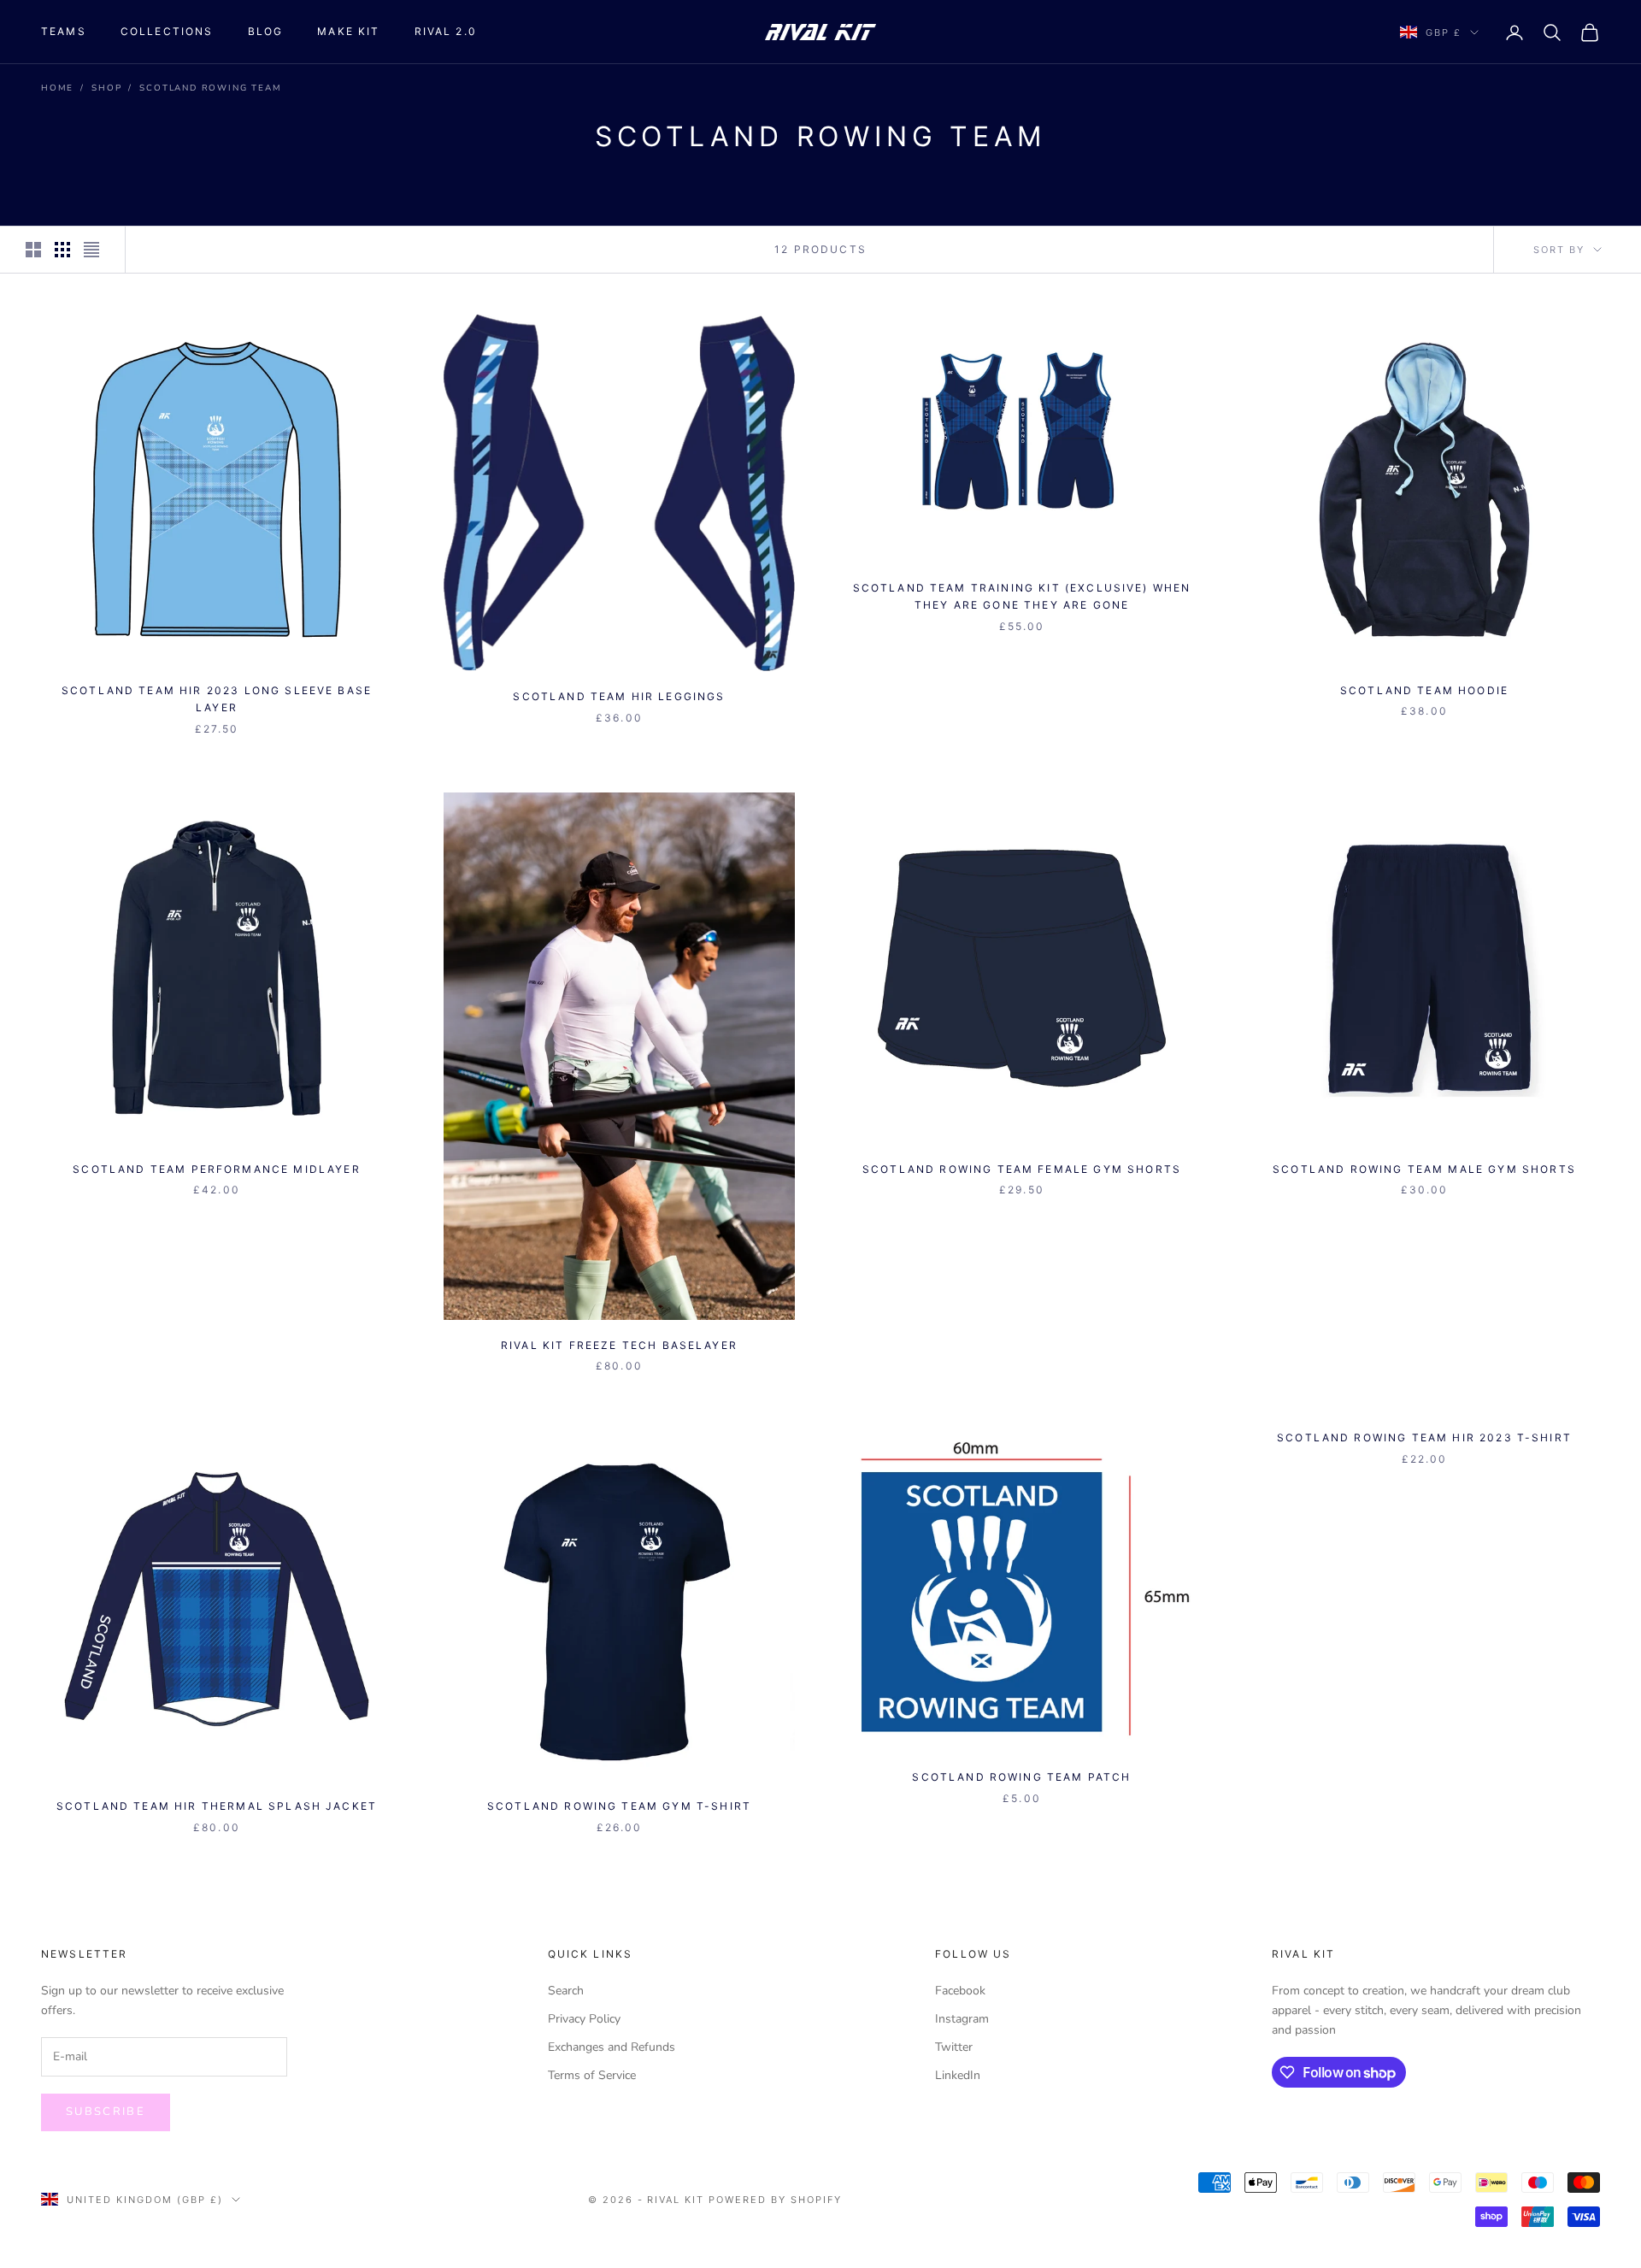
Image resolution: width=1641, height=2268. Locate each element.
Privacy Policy (584, 2019)
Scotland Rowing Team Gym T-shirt (619, 1806)
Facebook (960, 1991)
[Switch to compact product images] (91, 250)
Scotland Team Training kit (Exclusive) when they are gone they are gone (1022, 596)
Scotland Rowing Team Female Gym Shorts (1022, 1169)
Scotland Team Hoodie (1424, 690)
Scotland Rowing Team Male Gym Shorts (1424, 1169)
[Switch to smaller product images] (62, 250)
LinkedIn (958, 2075)
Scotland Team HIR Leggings (619, 696)
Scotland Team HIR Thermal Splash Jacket (217, 1806)
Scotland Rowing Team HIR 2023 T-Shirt (1424, 1437)
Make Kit (348, 31)
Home (57, 88)
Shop (106, 88)
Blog (266, 31)
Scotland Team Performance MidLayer (216, 1169)
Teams (64, 31)
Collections (167, 31)
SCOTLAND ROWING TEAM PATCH (1021, 1777)
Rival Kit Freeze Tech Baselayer (619, 1345)
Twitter (954, 2047)
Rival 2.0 (446, 31)
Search (566, 1991)
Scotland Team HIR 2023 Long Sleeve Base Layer (217, 699)
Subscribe (106, 2112)
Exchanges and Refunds (612, 2047)
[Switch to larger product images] (33, 250)
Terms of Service (592, 2075)
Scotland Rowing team (210, 88)
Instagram (962, 2019)
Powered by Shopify (775, 2200)
